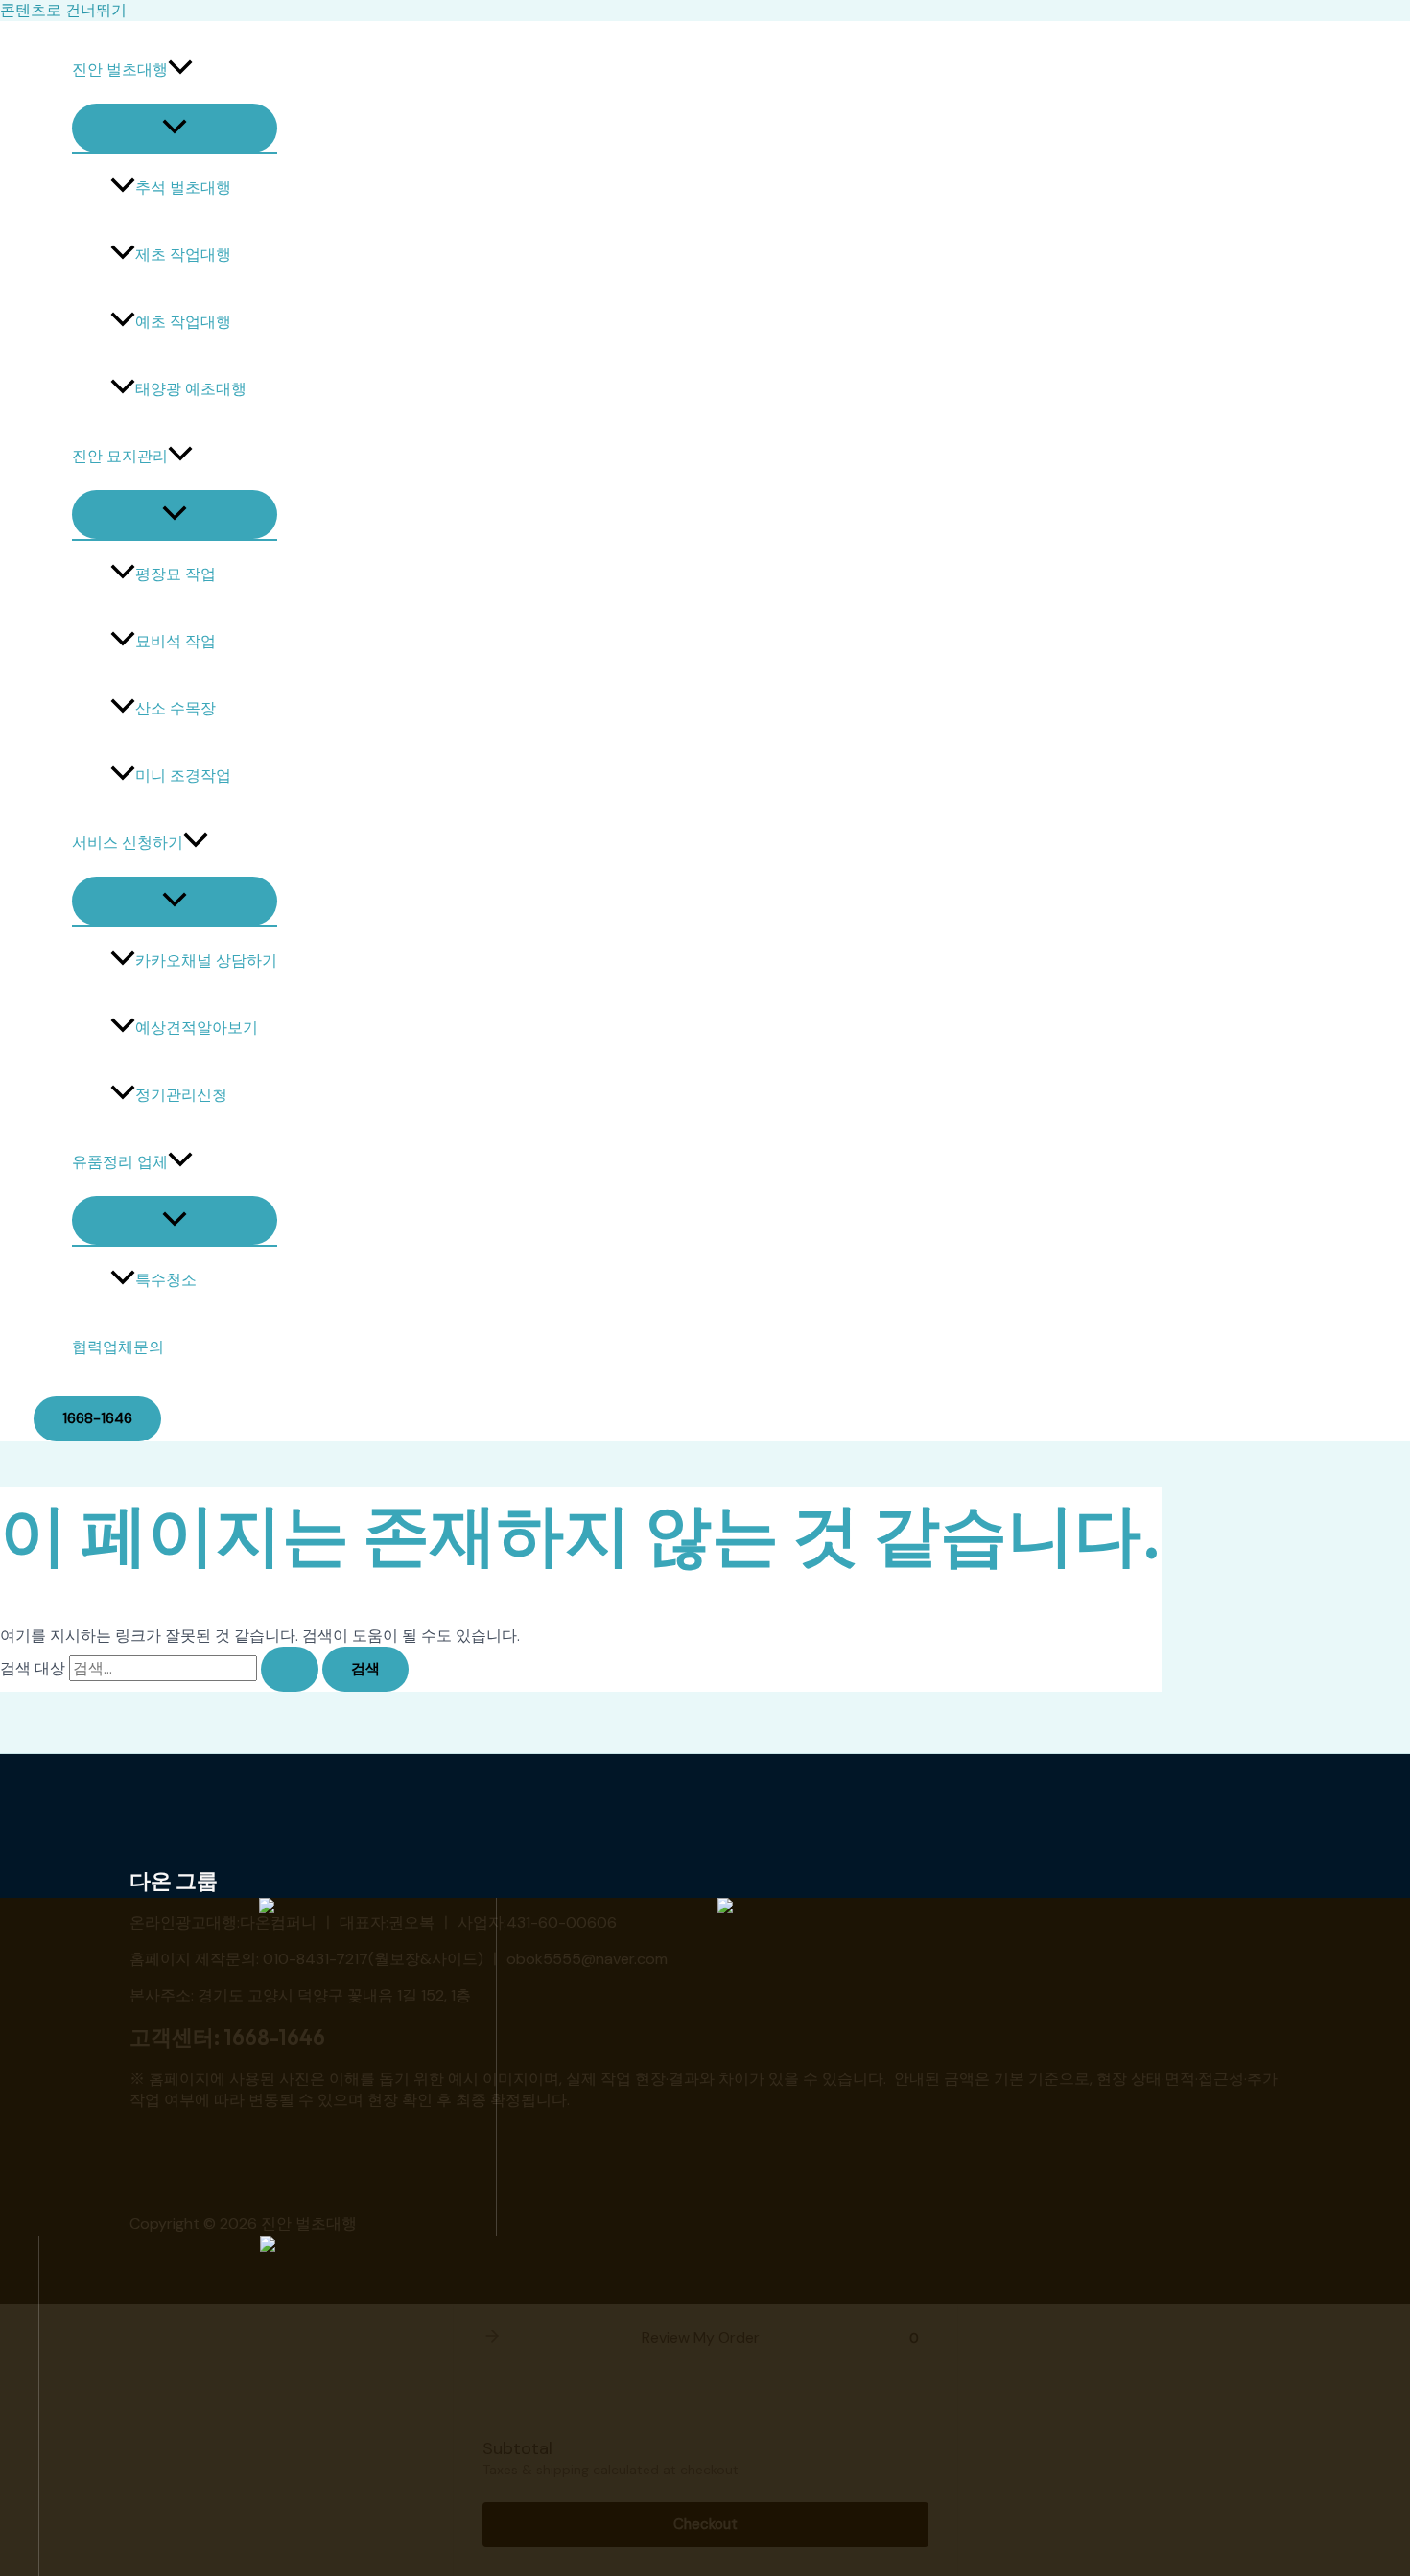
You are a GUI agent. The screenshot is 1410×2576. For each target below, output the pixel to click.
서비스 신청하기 (128, 843)
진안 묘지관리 (120, 456)
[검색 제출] (290, 1669)
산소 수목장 (176, 708)
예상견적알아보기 (197, 1028)
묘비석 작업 (176, 641)
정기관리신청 (181, 1095)
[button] (180, 70)
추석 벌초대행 (183, 187)
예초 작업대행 (183, 322)
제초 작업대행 (183, 255)
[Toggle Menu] (175, 128)
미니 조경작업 (183, 775)
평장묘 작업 (176, 574)
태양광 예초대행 (191, 389)
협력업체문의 (118, 1347)
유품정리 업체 (120, 1162)
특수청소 (166, 1280)
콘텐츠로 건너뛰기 (63, 10)
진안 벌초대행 (120, 70)
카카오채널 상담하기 (206, 960)
